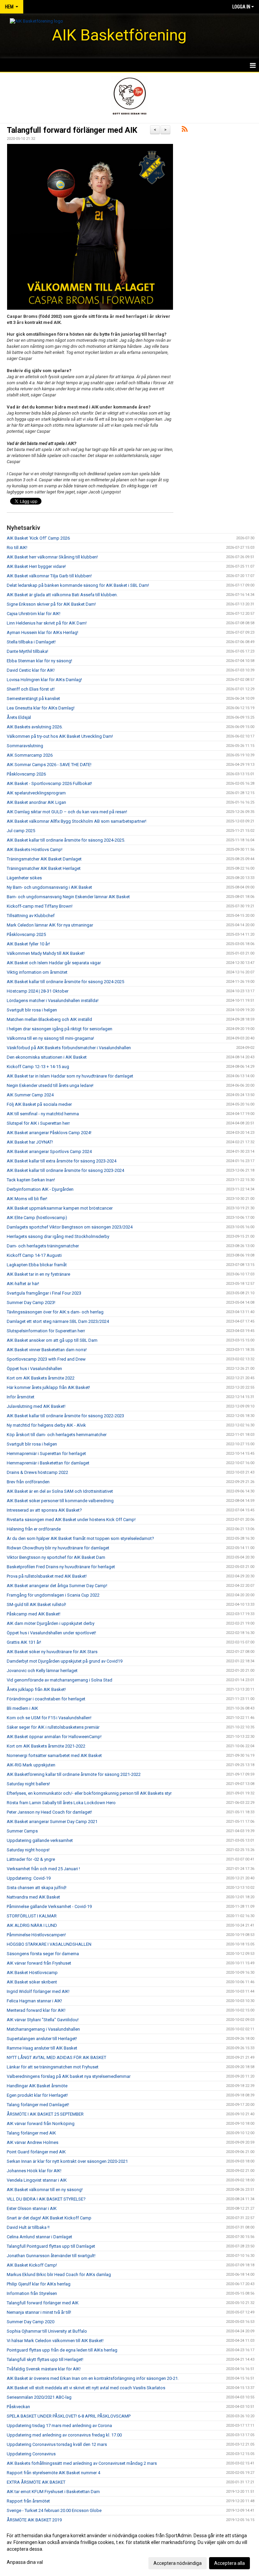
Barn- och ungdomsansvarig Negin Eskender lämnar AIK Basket (68, 897)
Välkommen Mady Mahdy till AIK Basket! (46, 953)
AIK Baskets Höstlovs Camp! (35, 850)
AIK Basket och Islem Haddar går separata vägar (54, 963)
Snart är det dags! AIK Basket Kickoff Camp (49, 2218)
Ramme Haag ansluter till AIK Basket (42, 2048)
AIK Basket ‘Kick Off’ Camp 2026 (38, 538)
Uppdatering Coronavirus (31, 2454)
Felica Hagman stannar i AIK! (34, 2001)
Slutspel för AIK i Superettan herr (38, 1123)
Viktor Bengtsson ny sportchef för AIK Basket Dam (56, 1557)
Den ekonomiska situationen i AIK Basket (47, 1057)
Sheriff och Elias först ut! (31, 689)
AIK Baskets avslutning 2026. (35, 727)
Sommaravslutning (25, 746)
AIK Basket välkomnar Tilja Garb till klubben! (49, 576)
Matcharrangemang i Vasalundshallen (43, 2029)
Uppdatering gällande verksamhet (40, 1840)
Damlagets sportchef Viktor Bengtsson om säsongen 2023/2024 (70, 1227)
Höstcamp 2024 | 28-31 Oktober (38, 991)
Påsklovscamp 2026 (26, 774)
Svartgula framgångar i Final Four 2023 (44, 1293)
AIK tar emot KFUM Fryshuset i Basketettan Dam (53, 2492)
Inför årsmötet (21, 1397)
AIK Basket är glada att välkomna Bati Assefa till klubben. (62, 595)
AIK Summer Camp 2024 (30, 1095)
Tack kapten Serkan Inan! (31, 1180)
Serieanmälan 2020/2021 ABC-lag (39, 2397)
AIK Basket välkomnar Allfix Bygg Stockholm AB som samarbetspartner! (77, 821)
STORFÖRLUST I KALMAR (32, 1916)
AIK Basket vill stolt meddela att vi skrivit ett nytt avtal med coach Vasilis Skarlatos (86, 2388)
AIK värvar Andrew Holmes (33, 2142)
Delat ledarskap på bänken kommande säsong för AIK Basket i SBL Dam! (78, 585)
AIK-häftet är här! (23, 1284)
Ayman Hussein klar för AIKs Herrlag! (42, 632)
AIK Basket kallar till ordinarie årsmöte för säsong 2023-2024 (65, 1170)
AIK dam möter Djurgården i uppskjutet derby (51, 1623)
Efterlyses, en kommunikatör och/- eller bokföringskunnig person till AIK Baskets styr (89, 1793)
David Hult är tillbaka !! (28, 2227)
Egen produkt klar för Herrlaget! (37, 2095)
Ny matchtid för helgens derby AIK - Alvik (46, 1425)
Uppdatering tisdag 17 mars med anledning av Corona (59, 2426)
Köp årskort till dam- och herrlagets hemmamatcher (57, 1435)
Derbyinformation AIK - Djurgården (40, 1189)
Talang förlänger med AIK (31, 2133)
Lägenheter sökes (24, 878)
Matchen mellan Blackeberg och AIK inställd (49, 1019)
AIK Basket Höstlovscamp (32, 1973)
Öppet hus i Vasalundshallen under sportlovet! (51, 1633)
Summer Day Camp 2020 (31, 2322)
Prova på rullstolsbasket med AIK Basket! (47, 1576)
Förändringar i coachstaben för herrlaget (46, 1699)
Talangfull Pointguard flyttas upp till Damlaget (51, 2246)
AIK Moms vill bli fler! (27, 1199)
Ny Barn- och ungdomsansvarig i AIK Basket (49, 887)
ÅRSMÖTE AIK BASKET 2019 (34, 2520)
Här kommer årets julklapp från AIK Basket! (48, 1387)
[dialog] (129, 2549)
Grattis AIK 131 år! (24, 1642)
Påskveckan (18, 2407)
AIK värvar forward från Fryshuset (39, 1963)
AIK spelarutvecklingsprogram (36, 793)
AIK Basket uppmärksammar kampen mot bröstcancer (60, 1208)
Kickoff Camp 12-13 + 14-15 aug (38, 1067)
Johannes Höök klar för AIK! (34, 2171)
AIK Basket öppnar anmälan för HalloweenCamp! (54, 1737)
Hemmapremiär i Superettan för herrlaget (46, 1453)
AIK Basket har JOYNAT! (30, 1142)
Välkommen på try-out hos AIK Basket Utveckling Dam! (60, 736)
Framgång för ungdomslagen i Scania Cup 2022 (53, 1595)
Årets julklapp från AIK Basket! (36, 1689)
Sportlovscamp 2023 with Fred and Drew (46, 1359)
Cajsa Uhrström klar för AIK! (34, 614)
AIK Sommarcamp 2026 (30, 755)
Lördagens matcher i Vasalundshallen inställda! (53, 1001)
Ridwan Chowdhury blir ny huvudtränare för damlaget (58, 1548)
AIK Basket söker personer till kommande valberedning (60, 1501)
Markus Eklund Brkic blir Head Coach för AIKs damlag (59, 2275)
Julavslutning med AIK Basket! (36, 1406)
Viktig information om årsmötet (37, 972)
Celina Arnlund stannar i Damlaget (39, 2237)
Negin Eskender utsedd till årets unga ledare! (50, 1085)
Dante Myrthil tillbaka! (27, 651)
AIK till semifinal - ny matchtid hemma (43, 1114)
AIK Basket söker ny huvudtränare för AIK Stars (52, 1652)
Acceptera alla (229, 2563)
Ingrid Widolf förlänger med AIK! (38, 1991)
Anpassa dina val (25, 2562)
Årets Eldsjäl (19, 717)
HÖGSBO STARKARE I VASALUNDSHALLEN (49, 1944)
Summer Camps (22, 1831)
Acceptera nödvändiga (178, 2563)
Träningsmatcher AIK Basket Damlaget (44, 859)
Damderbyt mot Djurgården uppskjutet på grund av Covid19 (65, 1661)
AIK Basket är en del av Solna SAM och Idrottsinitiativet (60, 1491)
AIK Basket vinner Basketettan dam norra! (47, 1350)
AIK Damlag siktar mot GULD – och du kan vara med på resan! (67, 812)
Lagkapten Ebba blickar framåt (37, 1265)
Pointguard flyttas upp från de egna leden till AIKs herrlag (62, 2350)
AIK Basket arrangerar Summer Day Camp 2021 (52, 1822)
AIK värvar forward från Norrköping (41, 2124)
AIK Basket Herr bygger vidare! (36, 566)
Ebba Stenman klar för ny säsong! (39, 661)
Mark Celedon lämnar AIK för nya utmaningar (50, 925)
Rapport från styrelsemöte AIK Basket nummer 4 (53, 2473)
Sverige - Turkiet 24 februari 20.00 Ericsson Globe (54, 2510)
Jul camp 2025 (21, 831)
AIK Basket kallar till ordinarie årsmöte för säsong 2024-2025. (66, 840)
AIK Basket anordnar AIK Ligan (36, 802)
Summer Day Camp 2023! (31, 1302)
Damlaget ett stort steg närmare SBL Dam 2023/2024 (58, 1321)
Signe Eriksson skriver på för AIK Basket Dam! (51, 604)
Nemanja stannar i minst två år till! (39, 2312)
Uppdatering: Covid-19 (29, 1878)
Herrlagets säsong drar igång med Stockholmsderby (58, 1236)
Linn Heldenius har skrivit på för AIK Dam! (47, 623)
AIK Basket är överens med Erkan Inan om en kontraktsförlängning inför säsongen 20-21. (93, 2378)
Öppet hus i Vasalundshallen (34, 1369)
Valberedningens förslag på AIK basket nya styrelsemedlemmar (69, 2076)
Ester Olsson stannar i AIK (32, 2208)
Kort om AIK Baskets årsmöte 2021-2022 (46, 1746)
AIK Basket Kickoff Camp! (32, 2265)
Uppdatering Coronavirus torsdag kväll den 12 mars (57, 2444)
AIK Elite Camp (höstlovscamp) (37, 1218)
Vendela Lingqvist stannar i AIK (37, 2180)
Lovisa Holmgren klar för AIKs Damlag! (44, 680)
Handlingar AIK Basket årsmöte (37, 2086)
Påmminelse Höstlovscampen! (36, 1935)
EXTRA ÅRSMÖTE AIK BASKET (36, 2482)
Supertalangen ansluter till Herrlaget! (42, 2039)
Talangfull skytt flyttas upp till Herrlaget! (45, 2359)
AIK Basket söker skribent (32, 1982)
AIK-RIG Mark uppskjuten (31, 1765)
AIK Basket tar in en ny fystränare (38, 1274)
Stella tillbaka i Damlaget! (31, 642)
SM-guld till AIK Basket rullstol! (36, 1604)
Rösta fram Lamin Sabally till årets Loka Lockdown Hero (61, 1803)
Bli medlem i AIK (22, 1708)
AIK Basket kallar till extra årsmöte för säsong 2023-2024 (62, 1161)
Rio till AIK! (17, 548)
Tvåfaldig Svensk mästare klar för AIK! (44, 2369)
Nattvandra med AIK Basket (33, 1897)
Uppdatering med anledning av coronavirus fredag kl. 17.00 (64, 2435)
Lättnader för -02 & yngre (31, 1859)
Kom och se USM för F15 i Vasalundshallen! (49, 1718)
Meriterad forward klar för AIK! (36, 2010)
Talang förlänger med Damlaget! (38, 2105)
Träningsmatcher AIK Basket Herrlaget (44, 868)
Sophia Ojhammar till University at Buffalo (47, 2331)
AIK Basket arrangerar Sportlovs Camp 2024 (49, 1151)
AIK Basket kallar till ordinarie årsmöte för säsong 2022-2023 (65, 1416)
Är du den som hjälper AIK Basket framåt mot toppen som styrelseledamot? (80, 1538)
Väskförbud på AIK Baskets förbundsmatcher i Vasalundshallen (69, 1048)
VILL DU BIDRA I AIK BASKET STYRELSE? (46, 2199)
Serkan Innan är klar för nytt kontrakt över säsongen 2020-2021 (67, 2161)
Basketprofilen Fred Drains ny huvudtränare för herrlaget (61, 1567)
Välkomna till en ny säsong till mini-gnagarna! (50, 1038)
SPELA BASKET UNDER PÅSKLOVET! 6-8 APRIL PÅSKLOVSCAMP (69, 2416)
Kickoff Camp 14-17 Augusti (34, 1255)
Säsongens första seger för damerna (43, 1954)
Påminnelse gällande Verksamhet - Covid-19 (49, 1906)
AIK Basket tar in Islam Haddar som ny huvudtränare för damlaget (70, 1076)
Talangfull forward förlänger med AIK (72, 130)
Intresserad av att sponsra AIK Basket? (44, 1510)
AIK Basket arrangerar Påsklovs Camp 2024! (49, 1133)
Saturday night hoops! (28, 1850)
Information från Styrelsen (32, 2293)
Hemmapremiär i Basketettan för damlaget (48, 1463)
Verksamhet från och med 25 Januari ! (43, 1869)
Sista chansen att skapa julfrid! (37, 1888)
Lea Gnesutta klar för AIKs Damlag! (41, 708)
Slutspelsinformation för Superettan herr (46, 1331)
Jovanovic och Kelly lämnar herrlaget (42, 1671)
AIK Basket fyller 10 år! (28, 944)
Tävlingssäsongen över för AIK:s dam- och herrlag (55, 1312)
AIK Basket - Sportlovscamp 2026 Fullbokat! (49, 783)
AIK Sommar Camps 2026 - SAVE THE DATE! (49, 765)
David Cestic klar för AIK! (31, 670)
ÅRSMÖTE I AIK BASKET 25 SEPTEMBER (45, 2114)
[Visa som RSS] (185, 130)
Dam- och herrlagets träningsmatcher (43, 1246)
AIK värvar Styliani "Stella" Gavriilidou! (43, 2020)
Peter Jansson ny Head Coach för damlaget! (49, 1812)
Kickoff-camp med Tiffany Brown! (40, 906)
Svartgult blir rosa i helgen (32, 1010)
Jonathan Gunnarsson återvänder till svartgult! (51, 2256)
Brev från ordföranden (28, 1482)
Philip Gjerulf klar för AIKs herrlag (39, 2284)
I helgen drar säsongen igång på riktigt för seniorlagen (60, 1029)
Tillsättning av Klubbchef (31, 916)
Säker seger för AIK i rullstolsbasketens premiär (53, 1727)
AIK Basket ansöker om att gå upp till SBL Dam (52, 1340)
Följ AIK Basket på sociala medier (39, 1104)
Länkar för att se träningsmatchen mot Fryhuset (53, 2067)
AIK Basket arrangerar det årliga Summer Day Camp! (57, 1586)
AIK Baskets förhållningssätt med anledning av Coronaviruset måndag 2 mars (82, 2463)
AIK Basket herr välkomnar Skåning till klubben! (52, 557)
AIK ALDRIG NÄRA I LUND (32, 1925)
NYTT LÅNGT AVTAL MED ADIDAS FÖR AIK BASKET (56, 2057)
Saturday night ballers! (28, 1784)
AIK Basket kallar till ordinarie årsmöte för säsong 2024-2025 (65, 982)
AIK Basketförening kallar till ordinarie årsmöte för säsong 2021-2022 (74, 1774)
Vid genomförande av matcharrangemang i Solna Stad (60, 1680)
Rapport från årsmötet (28, 2501)
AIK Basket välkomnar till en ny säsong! (45, 2190)
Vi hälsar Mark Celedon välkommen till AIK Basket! (55, 2341)
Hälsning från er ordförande (34, 1529)
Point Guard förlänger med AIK (36, 2152)
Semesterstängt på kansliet (33, 699)
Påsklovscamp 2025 (26, 934)
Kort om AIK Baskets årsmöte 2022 (41, 1378)
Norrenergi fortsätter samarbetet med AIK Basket (54, 1755)
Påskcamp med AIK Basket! (34, 1614)
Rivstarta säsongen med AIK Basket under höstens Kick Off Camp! (71, 1520)
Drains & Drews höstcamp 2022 (37, 1472)
